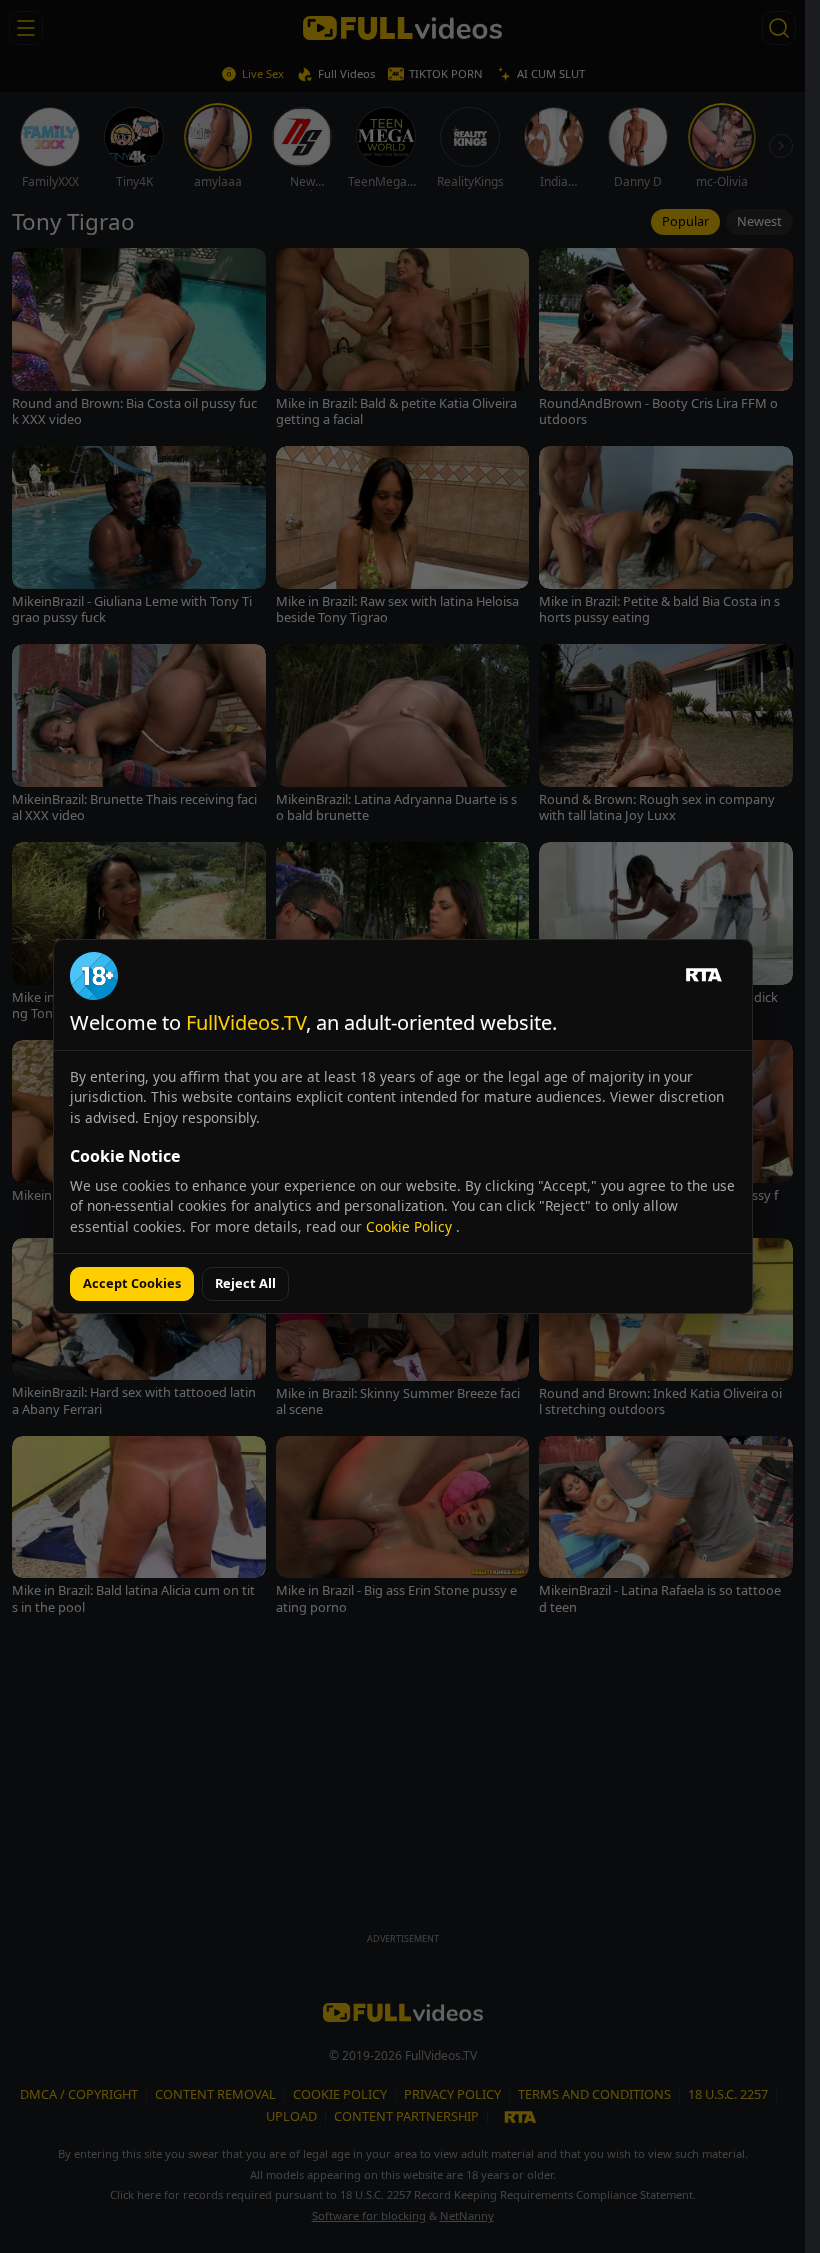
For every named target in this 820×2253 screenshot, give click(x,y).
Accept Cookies (132, 1283)
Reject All (245, 1283)
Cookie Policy (411, 1226)
